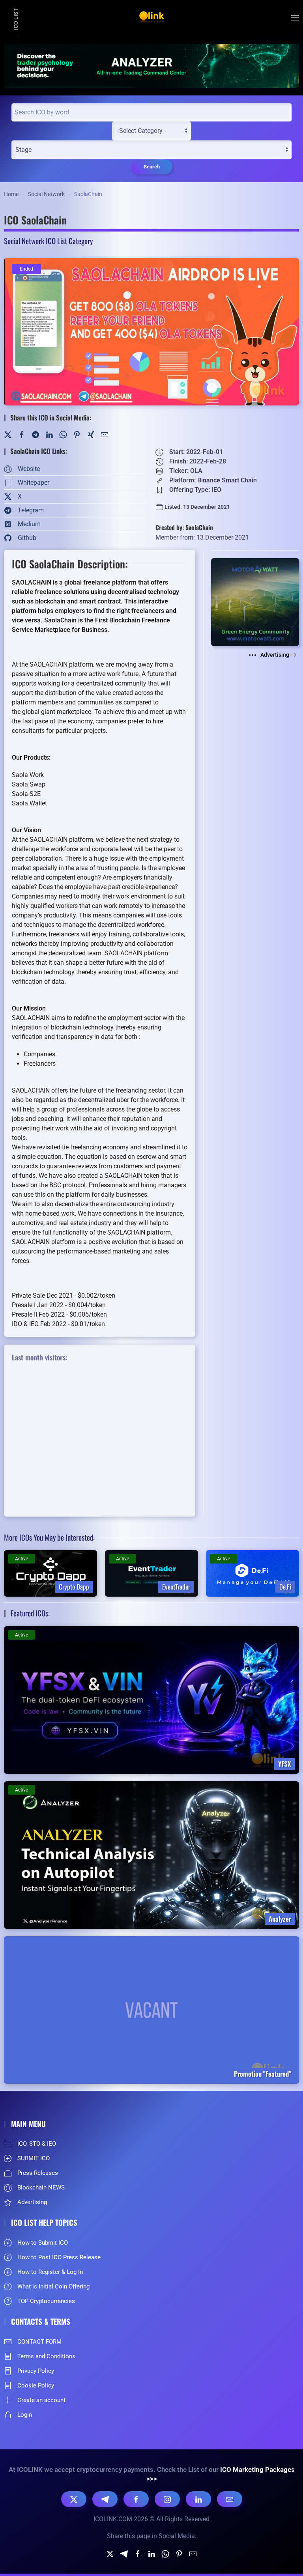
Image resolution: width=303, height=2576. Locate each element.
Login (25, 2415)
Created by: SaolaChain (184, 527)
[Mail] (105, 434)
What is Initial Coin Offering (53, 2286)
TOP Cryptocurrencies (46, 2301)
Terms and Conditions (46, 2356)
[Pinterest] (77, 434)
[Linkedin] (151, 2553)
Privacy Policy (36, 2371)
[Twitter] (8, 434)
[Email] (230, 2499)
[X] (74, 2499)
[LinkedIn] (49, 434)
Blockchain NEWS (41, 2187)
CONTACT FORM (39, 2342)
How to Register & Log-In (50, 2272)
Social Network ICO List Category (48, 241)
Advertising (275, 655)
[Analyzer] (151, 65)
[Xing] (91, 434)
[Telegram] (36, 434)
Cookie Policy (36, 2385)
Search (152, 167)
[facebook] (138, 2553)
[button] (295, 18)
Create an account (41, 2400)
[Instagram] (167, 2499)
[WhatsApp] (63, 434)
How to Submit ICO (43, 2243)
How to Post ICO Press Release (59, 2257)
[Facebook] (22, 434)
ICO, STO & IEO (37, 2144)
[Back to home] (151, 18)
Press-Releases (38, 2173)
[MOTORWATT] (255, 602)
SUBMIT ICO (34, 2158)
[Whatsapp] (165, 2553)
